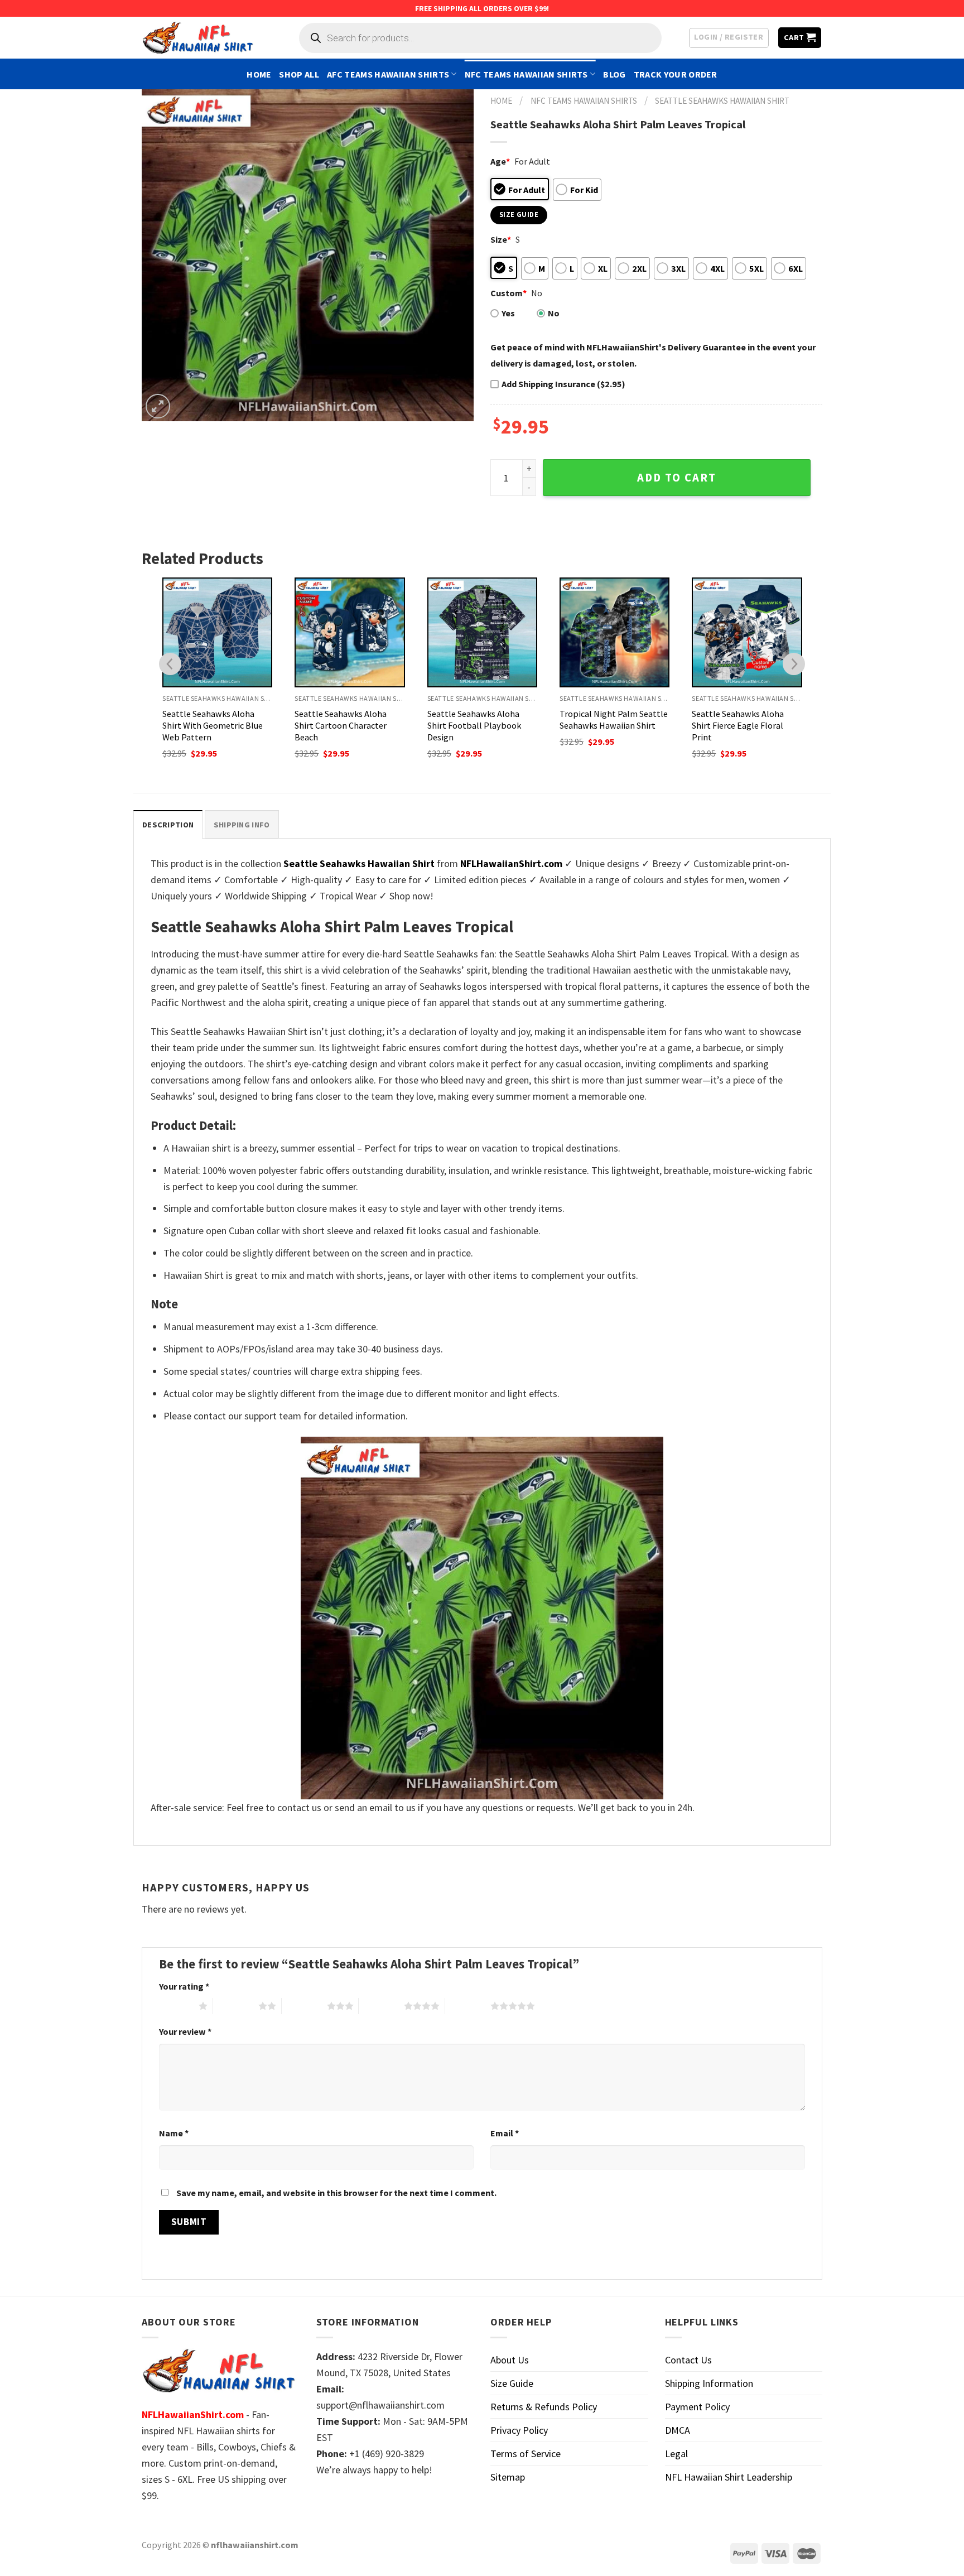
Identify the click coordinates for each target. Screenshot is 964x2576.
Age (500, 161)
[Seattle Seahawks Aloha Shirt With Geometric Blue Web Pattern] (217, 632)
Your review (185, 2031)
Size (501, 239)
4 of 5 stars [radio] (381, 2006)
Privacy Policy (519, 2430)
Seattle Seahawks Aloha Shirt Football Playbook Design (474, 725)
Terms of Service (526, 2454)
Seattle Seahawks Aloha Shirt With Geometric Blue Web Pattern (213, 725)
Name (174, 2133)
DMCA (678, 2430)
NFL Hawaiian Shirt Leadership (729, 2477)
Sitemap (508, 2477)
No (554, 313)
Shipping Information (709, 2383)
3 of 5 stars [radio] (304, 2006)
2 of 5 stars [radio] (236, 2006)
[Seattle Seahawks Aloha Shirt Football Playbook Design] (482, 632)
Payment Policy (697, 2407)
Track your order (676, 74)
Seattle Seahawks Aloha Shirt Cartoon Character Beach (341, 725)
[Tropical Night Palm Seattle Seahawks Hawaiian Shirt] (614, 632)
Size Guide (512, 2383)
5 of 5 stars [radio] (468, 2006)
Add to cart (677, 478)
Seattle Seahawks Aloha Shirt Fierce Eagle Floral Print (738, 725)
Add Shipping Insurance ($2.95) (563, 384)
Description (168, 825)
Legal (676, 2454)
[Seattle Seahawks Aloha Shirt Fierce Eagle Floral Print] (747, 632)
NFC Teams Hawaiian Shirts (526, 74)
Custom (508, 293)
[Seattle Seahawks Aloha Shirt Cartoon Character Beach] (350, 632)
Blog (614, 74)
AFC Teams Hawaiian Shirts (388, 74)
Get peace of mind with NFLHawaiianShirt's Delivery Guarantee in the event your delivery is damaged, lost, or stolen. (653, 355)
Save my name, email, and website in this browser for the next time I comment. (336, 2193)
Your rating (184, 1986)
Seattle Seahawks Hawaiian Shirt (722, 101)
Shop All (299, 74)
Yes (508, 313)
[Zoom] (158, 406)
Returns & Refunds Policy (544, 2407)
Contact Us (688, 2360)
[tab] (168, 824)
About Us (510, 2360)
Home (259, 74)
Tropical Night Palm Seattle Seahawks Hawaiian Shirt (614, 719)
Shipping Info (242, 825)
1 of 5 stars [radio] (176, 2006)
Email (505, 2133)
